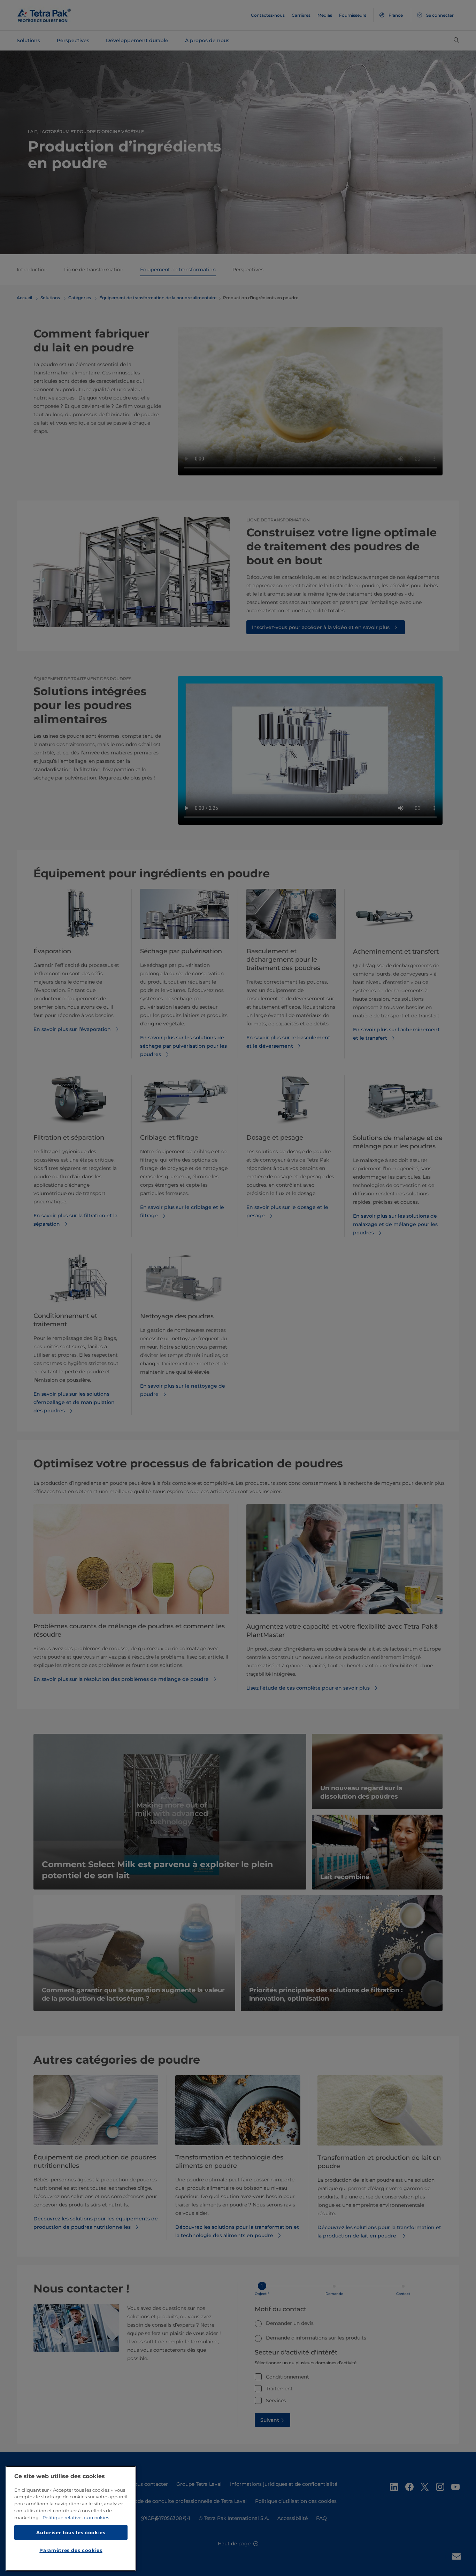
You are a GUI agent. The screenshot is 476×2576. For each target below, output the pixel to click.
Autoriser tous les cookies (71, 2532)
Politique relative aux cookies (76, 2517)
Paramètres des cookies (71, 2550)
